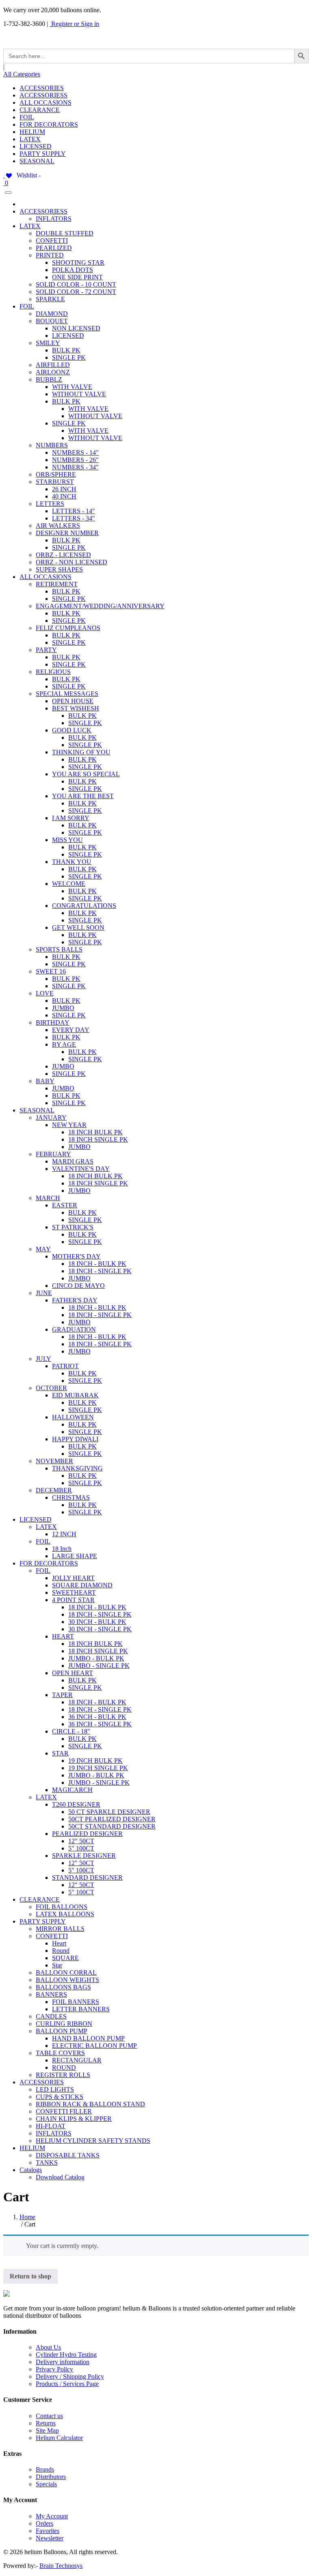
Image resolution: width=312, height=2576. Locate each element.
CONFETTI (52, 241)
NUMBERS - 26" (75, 460)
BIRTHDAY (53, 1022)
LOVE (45, 993)
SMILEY (48, 343)
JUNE (44, 1293)
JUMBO (63, 1008)
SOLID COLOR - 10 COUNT (76, 284)
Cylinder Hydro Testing (66, 2355)
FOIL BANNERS (76, 2002)
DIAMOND (52, 314)
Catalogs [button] (31, 2170)
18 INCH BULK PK (95, 1132)
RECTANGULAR (77, 2060)
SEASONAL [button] (37, 1110)
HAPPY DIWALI (75, 1439)
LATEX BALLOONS (65, 1914)
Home (27, 2217)
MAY (43, 1249)
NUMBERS (52, 445)
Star (57, 1965)
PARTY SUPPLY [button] (43, 1921)
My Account (52, 2516)
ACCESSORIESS (43, 95)
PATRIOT (65, 1366)
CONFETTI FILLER (64, 2111)
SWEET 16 (51, 971)
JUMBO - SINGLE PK (99, 1666)
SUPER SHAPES (59, 569)
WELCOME (69, 884)
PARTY (46, 650)
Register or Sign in (74, 24)
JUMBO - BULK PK (96, 1658)
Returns (46, 2423)
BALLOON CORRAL (66, 1972)
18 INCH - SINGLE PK (100, 1271)
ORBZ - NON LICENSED (71, 562)
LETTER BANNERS (81, 2009)
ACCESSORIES (42, 88)
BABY (45, 1081)
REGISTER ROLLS (63, 2075)
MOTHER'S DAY (76, 1256)
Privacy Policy (54, 2369)
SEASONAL (37, 161)
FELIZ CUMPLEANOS (68, 628)
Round (61, 1951)
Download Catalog (60, 2177)
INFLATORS (54, 219)
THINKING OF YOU (81, 752)
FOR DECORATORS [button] (49, 1563)
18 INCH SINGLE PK (98, 1139)
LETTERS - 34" (74, 518)
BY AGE (64, 1044)
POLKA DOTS (73, 270)
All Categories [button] (22, 74)
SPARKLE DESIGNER (84, 1856)
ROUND (64, 2067)
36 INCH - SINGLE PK (100, 1724)
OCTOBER (51, 1388)
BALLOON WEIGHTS (67, 1980)
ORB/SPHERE (56, 474)
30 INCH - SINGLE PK (100, 1629)
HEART (63, 1636)
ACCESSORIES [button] (42, 2082)
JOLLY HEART (73, 1578)
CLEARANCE (40, 110)
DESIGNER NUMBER (67, 533)
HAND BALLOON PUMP (88, 2038)
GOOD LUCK (72, 730)
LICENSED (36, 146)
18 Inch (62, 1549)
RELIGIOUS (53, 672)
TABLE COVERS (60, 2053)
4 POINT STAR (73, 1600)
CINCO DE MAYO (78, 1286)
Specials (46, 2484)
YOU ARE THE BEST (83, 796)
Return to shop (30, 2276)
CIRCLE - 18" (71, 1731)
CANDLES (51, 2016)
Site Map (47, 2430)
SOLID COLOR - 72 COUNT (76, 292)
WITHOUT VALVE (79, 394)
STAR (60, 1753)
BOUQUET (52, 321)
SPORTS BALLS (59, 949)
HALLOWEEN (73, 1417)
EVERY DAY (71, 1030)
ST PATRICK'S (73, 1227)
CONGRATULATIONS (84, 906)
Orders (44, 2523)
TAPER (62, 1695)
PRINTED (50, 255)
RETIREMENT (57, 584)
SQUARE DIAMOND (82, 1585)
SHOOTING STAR (78, 262)
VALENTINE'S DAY (81, 1169)
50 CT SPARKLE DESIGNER (109, 1812)
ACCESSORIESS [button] (43, 211)
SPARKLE (50, 299)
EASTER (65, 1205)
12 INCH (64, 1534)
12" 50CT (81, 1841)
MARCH (48, 1198)
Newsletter (50, 2538)
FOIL (27, 117)
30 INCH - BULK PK (97, 1622)
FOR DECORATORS (49, 124)
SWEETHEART (74, 1592)
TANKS (47, 2163)
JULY (43, 1359)
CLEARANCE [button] (40, 1899)
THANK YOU (72, 862)
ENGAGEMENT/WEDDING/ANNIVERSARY (100, 606)
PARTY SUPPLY (43, 154)
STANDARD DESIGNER (87, 1877)
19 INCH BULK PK (95, 1761)
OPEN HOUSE (73, 701)
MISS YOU (67, 840)
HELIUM (32, 132)
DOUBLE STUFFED (65, 233)
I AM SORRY (71, 818)
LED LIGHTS (55, 2089)
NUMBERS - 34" (75, 467)
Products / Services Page (67, 2384)
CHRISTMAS (71, 1497)
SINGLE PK (69, 357)
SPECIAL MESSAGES (67, 694)
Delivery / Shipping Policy (70, 2376)
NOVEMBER (54, 1461)
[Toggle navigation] (8, 192)
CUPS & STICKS (60, 2097)
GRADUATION (74, 1329)
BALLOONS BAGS (63, 1987)
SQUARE (65, 1958)
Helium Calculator (59, 2438)
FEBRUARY (53, 1154)
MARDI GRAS (73, 1161)
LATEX (30, 139)
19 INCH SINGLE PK (98, 1768)
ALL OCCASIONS (45, 103)
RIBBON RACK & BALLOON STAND (90, 2104)
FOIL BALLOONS (62, 1907)
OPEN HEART (73, 1673)
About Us (48, 2347)
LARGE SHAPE (75, 1556)
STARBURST (55, 482)
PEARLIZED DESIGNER (87, 1834)
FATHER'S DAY (75, 1300)
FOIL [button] (27, 306)
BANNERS (51, 1994)
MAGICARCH (72, 1790)
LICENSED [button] (36, 1519)
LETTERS (50, 504)
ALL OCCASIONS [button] (45, 577)
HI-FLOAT (51, 2126)
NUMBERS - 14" (75, 452)
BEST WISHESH (76, 708)
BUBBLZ (49, 379)
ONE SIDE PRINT (77, 277)
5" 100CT (81, 1848)
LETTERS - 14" (74, 511)
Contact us (49, 2416)
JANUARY (51, 1117)
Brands (45, 2469)
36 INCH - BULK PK (97, 1717)
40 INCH (64, 496)
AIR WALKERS (58, 526)
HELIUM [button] (32, 2148)
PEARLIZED (54, 248)
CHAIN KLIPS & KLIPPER (74, 2119)
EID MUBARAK (75, 1395)
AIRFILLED (53, 365)
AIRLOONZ (53, 372)
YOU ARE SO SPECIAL (86, 774)
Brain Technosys (61, 2566)
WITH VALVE (72, 387)
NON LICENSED (76, 328)
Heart (59, 1943)
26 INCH (64, 489)
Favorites (48, 2531)
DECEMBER (54, 1490)
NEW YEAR (69, 1125)
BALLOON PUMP (62, 2031)
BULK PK (66, 350)
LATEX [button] (30, 226)
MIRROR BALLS (60, 1929)
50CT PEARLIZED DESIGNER (112, 1819)
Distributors (51, 2477)
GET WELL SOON (78, 927)
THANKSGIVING (77, 1468)
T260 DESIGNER (76, 1804)
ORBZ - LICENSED (63, 555)
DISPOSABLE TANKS (68, 2155)
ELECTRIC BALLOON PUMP (94, 2046)
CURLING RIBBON (64, 2024)
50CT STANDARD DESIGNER (112, 1826)
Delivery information (63, 2362)
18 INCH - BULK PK (97, 1264)
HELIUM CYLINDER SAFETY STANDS (93, 2141)
